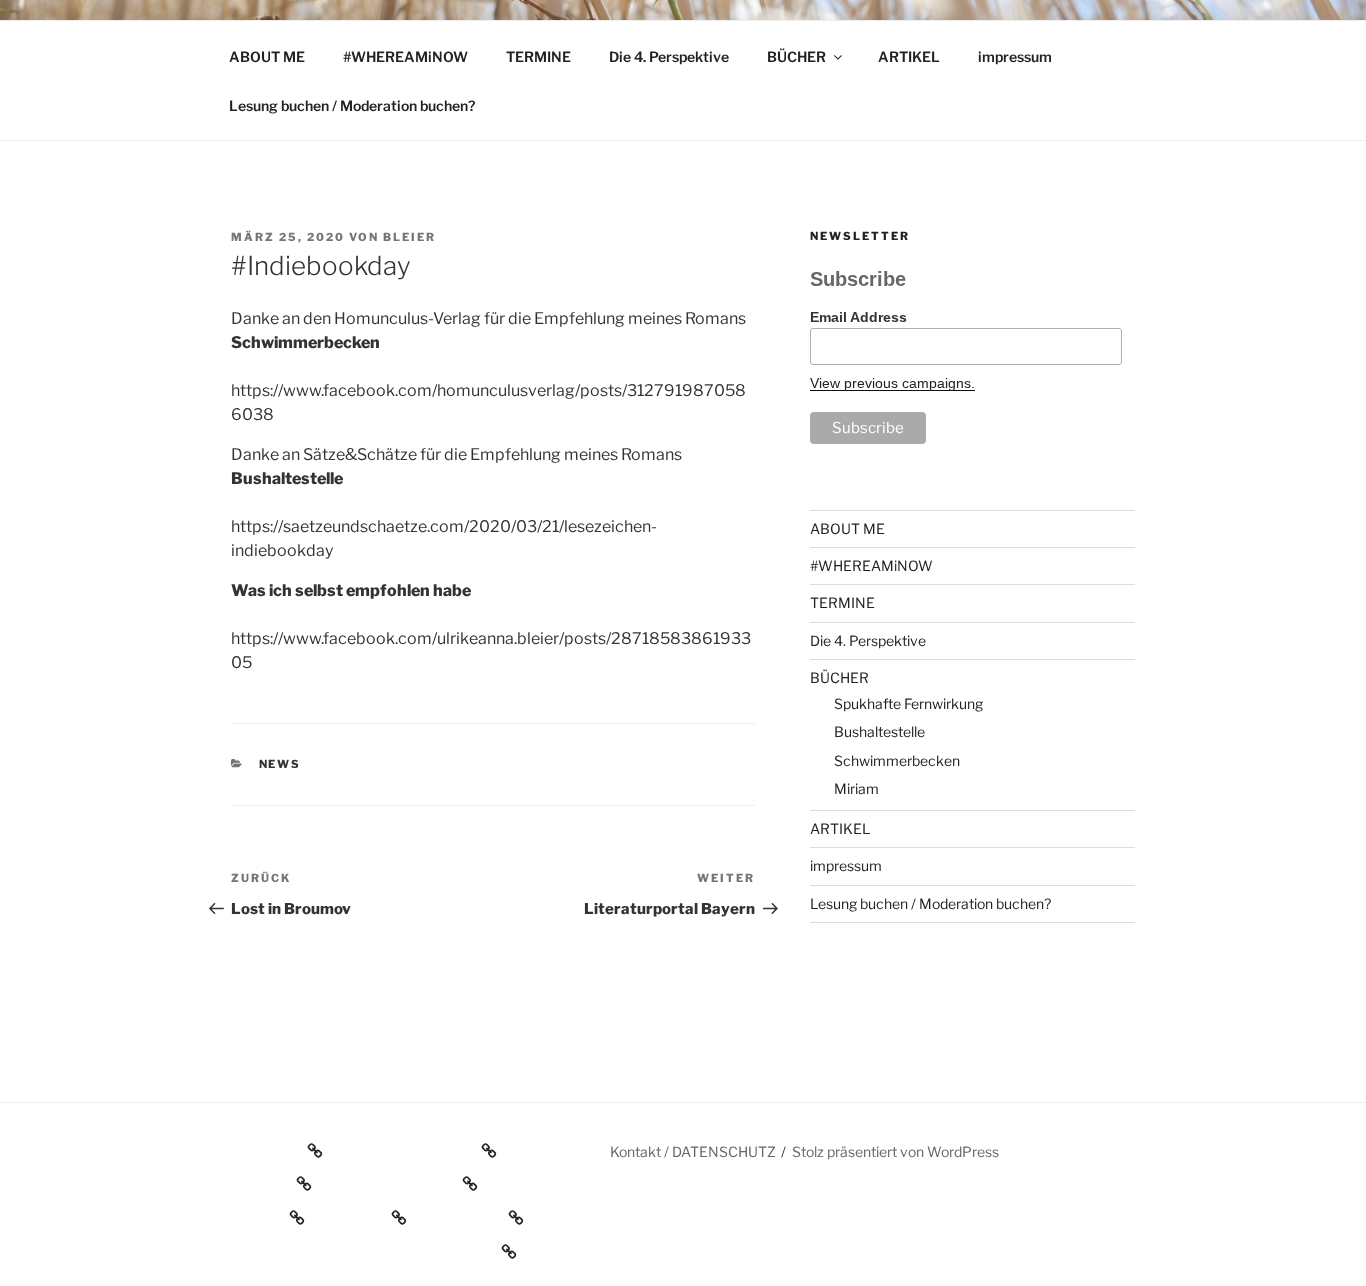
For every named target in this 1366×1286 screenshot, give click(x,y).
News (280, 764)
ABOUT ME (267, 56)
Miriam (856, 788)
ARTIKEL (909, 56)
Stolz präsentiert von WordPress (895, 1151)
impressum (1015, 56)
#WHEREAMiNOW (405, 56)
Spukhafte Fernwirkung (908, 703)
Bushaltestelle (879, 731)
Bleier (409, 237)
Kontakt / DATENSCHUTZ (693, 1151)
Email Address (858, 317)
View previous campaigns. (892, 383)
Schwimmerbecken (897, 760)
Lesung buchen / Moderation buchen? (352, 105)
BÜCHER (796, 56)
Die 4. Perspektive (669, 56)
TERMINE (538, 56)
